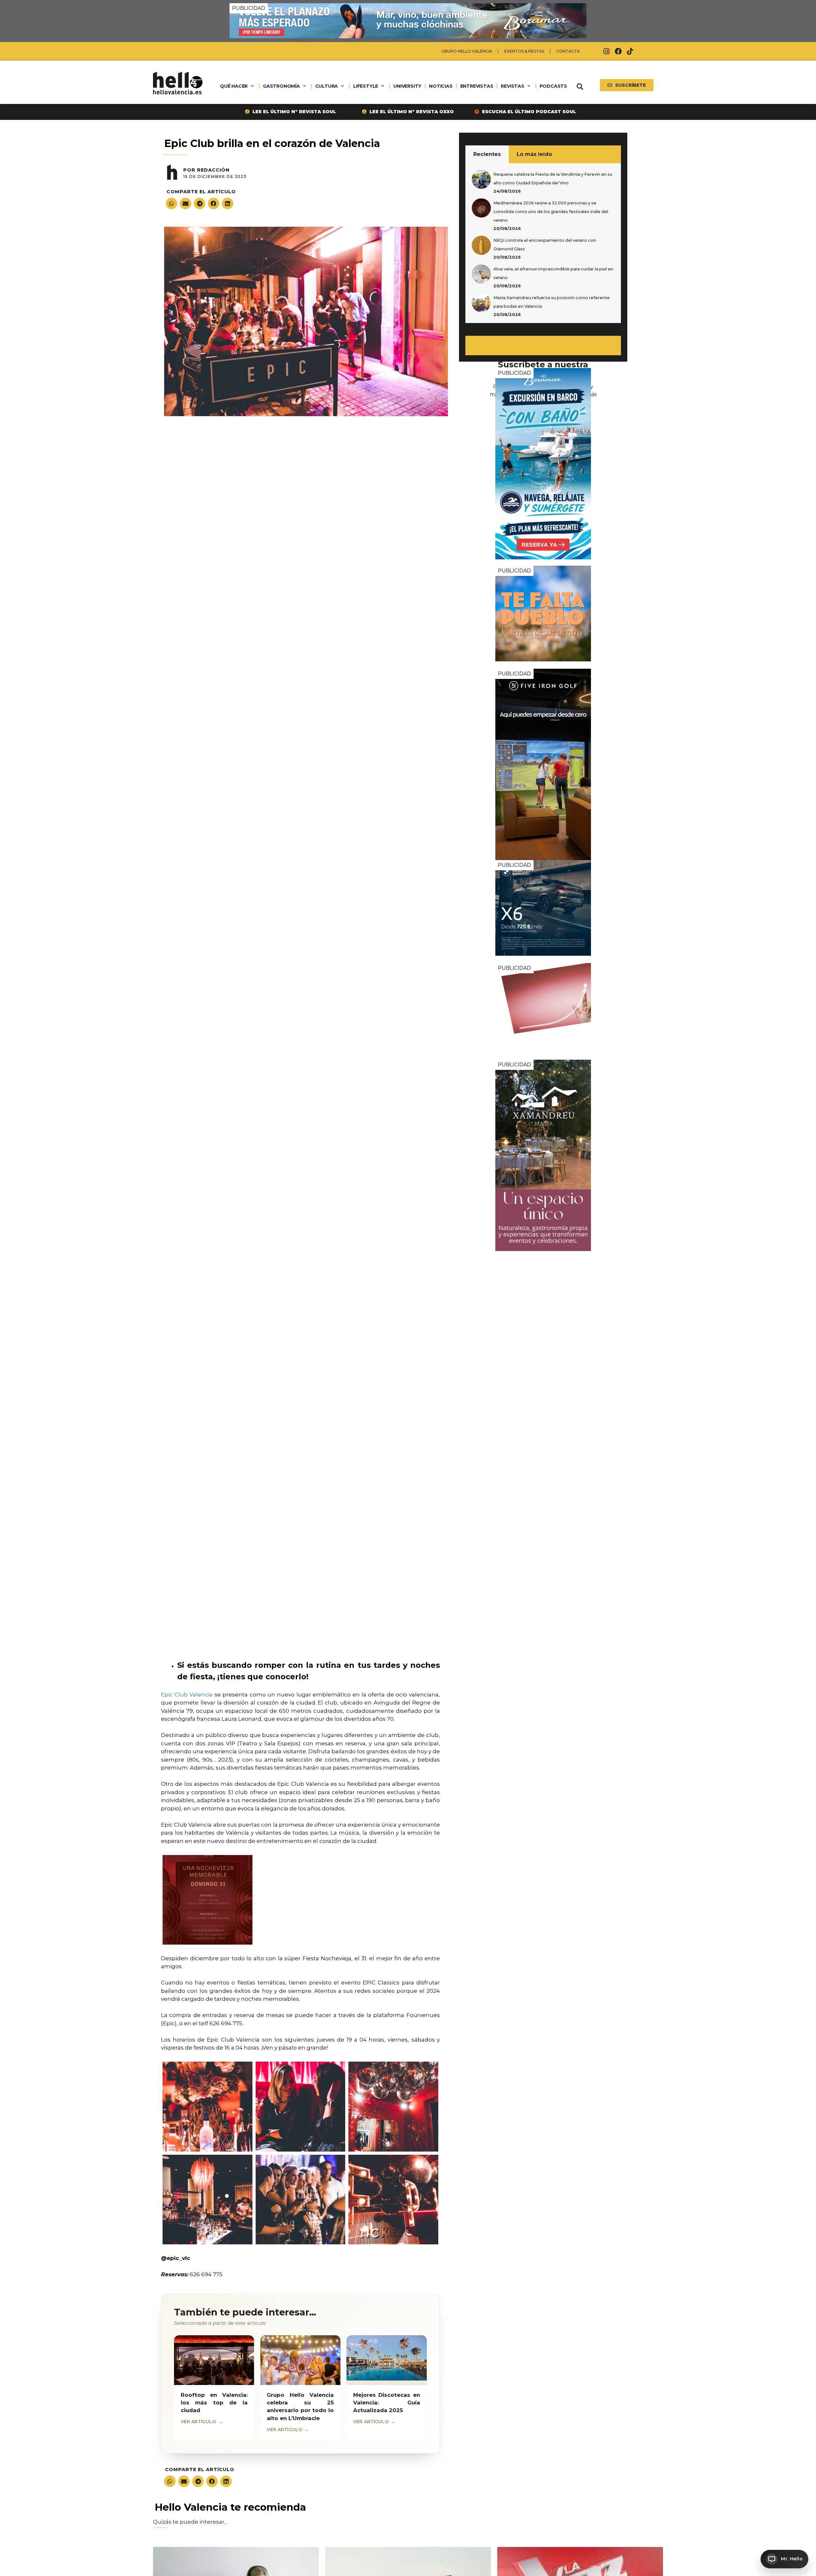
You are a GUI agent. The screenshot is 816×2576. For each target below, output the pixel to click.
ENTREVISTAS (477, 86)
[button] (580, 87)
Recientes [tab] (487, 154)
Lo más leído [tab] (534, 154)
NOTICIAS (441, 86)
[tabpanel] (543, 243)
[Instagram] (607, 51)
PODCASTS (553, 86)
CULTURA (327, 86)
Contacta (568, 51)
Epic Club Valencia (187, 1695)
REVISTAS (512, 86)
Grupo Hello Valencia (467, 51)
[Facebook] (618, 51)
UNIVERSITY (407, 86)
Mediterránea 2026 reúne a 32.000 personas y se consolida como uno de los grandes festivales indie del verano (551, 212)
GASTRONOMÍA (281, 86)
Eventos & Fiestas (524, 51)
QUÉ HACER (234, 86)
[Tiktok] (630, 51)
